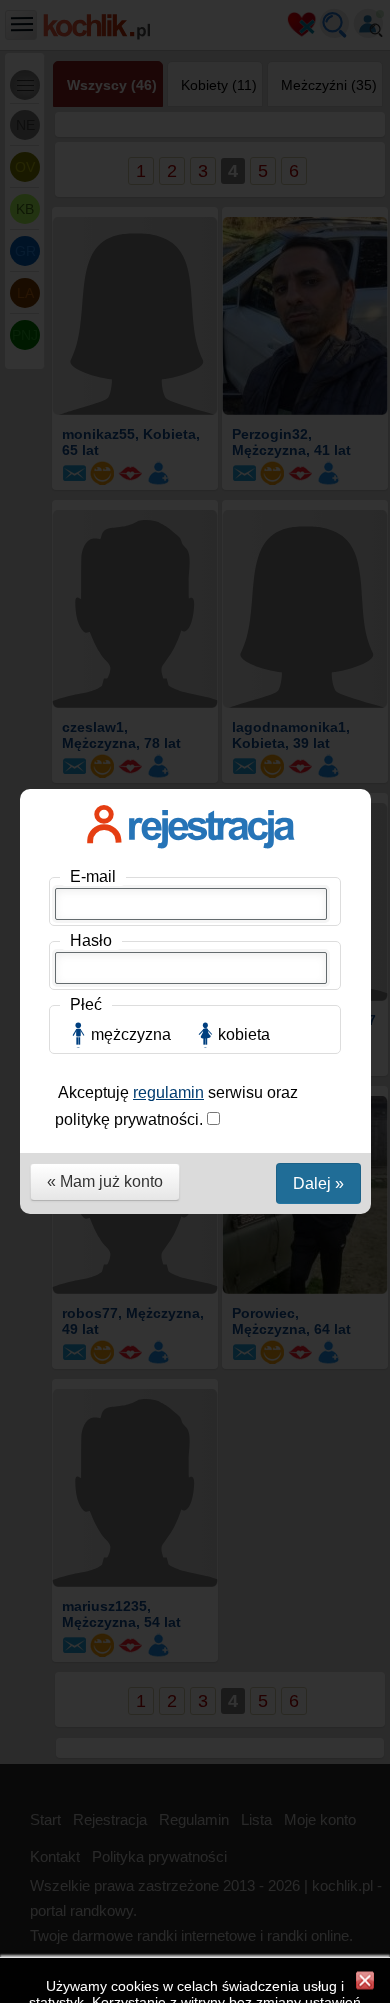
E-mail (93, 876)
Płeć (86, 1004)
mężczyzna (131, 1034)
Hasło (91, 940)
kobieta (244, 1034)
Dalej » (318, 1183)
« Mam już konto (105, 1181)
